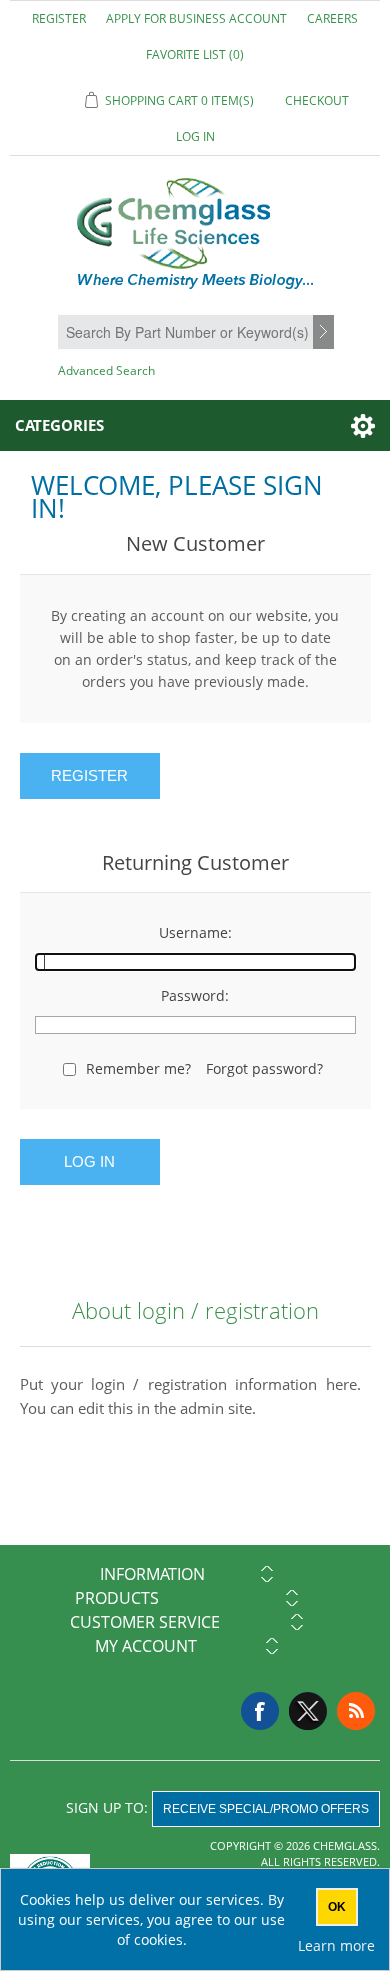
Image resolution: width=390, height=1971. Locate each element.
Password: (195, 995)
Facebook (260, 1711)
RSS (356, 1711)
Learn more (336, 1945)
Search (326, 333)
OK (337, 1907)
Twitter (308, 1711)
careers (332, 18)
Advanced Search (106, 370)
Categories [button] (59, 425)
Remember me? (138, 1068)
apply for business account (196, 18)
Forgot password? (264, 1068)
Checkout (317, 100)
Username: (195, 932)
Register (59, 18)
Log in (195, 136)
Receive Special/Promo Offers (266, 1809)
